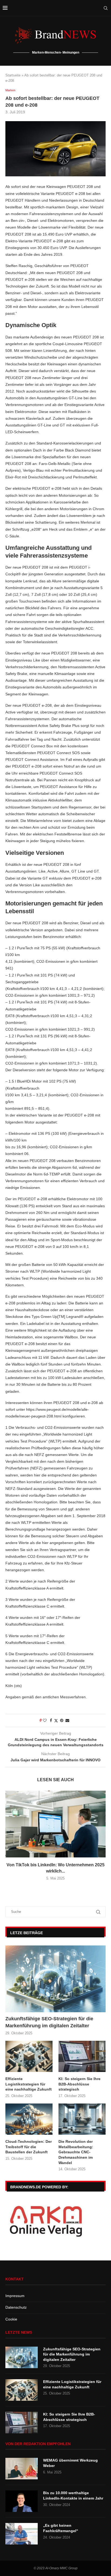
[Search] (106, 8)
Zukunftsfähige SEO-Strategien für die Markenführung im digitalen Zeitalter (49, 2022)
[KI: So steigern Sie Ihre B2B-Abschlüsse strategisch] (82, 2057)
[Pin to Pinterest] (62, 1720)
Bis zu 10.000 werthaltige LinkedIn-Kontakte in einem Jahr (73, 2495)
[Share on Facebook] (51, 1720)
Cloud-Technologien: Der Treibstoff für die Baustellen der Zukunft (29, 2147)
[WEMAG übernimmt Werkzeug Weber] (22, 2469)
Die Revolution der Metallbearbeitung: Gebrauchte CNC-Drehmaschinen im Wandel (76, 2152)
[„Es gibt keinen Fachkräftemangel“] (22, 2534)
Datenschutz (16, 2307)
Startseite (13, 75)
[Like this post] (45, 1720)
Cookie (11, 2319)
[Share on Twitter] (56, 1721)
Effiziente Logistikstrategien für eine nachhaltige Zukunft (29, 2084)
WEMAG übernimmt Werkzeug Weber (70, 2463)
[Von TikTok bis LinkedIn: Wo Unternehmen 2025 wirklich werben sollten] (55, 1824)
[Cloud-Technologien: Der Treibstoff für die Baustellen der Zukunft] (29, 2119)
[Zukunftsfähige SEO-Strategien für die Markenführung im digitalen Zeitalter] (55, 1979)
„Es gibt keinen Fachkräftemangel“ (61, 2528)
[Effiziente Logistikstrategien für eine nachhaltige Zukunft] (29, 2057)
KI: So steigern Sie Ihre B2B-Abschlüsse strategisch (79, 2084)
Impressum (15, 2296)
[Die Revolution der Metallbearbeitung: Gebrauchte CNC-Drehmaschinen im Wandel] (82, 2119)
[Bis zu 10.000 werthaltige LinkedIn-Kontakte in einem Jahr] (22, 2501)
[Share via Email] (67, 1720)
